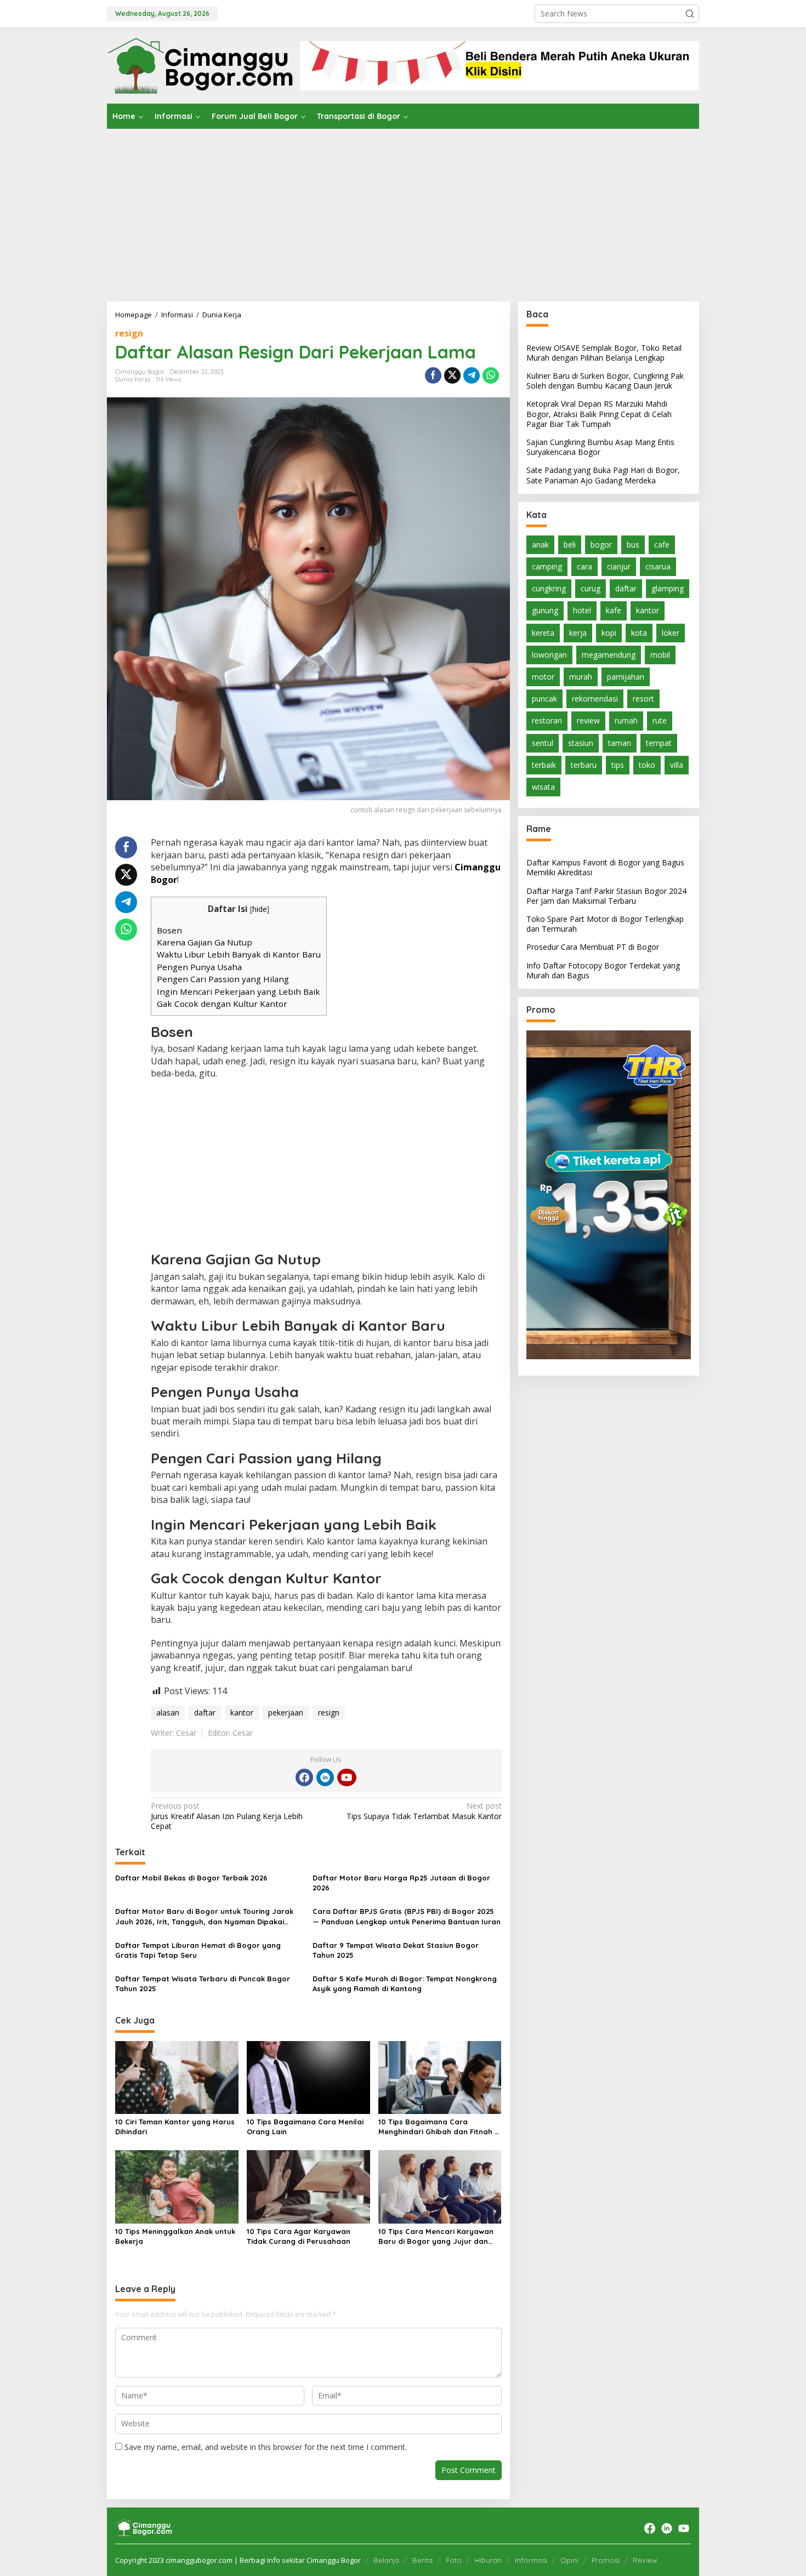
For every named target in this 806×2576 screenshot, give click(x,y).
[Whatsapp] (491, 375)
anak (540, 545)
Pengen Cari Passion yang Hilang (223, 979)
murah (581, 677)
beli (570, 545)
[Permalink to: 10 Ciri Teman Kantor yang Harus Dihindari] (177, 2077)
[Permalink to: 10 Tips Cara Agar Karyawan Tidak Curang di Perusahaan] (308, 2186)
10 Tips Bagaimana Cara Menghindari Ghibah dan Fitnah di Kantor (440, 2127)
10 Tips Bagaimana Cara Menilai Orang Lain (305, 2127)
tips (618, 765)
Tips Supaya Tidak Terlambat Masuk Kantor (424, 1811)
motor (543, 677)
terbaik (544, 765)
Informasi (531, 2560)
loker (671, 633)
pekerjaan (286, 1712)
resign (129, 333)
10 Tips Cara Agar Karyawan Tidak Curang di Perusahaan (299, 2236)
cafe (662, 545)
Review (645, 2560)
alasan (168, 1712)
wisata (543, 787)
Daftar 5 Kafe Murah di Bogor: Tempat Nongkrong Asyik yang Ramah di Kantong (405, 1984)
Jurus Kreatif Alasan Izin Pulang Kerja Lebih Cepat (227, 1816)
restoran (547, 721)
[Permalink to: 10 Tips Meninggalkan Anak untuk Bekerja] (177, 2186)
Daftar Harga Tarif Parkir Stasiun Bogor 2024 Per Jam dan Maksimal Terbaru (606, 896)
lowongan (549, 655)
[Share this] (433, 375)
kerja (578, 633)
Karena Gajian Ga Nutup (205, 942)
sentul (543, 743)
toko (647, 765)
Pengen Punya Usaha (199, 967)
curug (591, 589)
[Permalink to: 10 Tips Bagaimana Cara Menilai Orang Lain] (308, 2077)
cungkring (549, 589)
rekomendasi (595, 699)
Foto (454, 2560)
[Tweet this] (452, 375)
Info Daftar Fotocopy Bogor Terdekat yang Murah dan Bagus (603, 970)
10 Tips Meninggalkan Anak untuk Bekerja (175, 2236)
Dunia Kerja (133, 379)
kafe (614, 611)
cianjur (619, 566)
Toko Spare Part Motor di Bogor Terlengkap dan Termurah (605, 924)
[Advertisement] (403, 211)
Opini (569, 2560)
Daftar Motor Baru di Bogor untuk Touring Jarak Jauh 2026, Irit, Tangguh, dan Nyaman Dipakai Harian (204, 1916)
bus (633, 545)
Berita (422, 2560)
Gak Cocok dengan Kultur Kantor (222, 1004)
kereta (543, 633)
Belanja (386, 2560)
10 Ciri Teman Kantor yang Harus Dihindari (175, 2127)
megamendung (609, 655)
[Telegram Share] (472, 375)
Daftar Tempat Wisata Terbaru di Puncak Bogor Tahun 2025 (203, 1984)
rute (660, 721)
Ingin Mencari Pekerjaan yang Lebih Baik (239, 991)
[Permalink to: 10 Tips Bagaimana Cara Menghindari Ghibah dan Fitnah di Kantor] (440, 2077)
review (588, 721)
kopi (609, 633)
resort (643, 699)
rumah (626, 721)
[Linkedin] (325, 1777)
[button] (690, 14)
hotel (582, 611)
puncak (544, 699)
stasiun (581, 743)
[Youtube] (347, 1777)
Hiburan (488, 2560)
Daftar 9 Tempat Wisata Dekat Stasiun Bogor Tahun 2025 (396, 1950)
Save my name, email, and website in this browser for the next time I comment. (266, 2447)
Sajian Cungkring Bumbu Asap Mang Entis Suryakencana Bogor (600, 447)
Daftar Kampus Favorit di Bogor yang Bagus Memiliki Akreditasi (605, 868)
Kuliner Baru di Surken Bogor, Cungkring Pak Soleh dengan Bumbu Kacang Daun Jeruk (605, 381)
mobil (660, 655)
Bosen (169, 930)
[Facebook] (304, 1777)
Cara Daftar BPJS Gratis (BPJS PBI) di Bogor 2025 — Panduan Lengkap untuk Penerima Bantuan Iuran (407, 1916)
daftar (205, 1712)
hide (260, 909)
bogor (601, 545)
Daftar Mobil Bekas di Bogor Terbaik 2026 (191, 1878)
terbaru (584, 765)
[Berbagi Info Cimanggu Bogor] (200, 64)
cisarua (658, 566)
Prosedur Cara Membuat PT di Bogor (593, 947)
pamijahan (626, 677)
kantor (242, 1712)
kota (639, 633)
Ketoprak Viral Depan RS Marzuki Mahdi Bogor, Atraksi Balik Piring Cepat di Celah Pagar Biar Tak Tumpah (599, 414)
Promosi (606, 2560)
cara (584, 566)
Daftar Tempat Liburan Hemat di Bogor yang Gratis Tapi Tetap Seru (198, 1950)
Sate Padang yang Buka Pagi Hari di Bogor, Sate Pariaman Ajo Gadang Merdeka (603, 475)
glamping (668, 589)
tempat (659, 743)
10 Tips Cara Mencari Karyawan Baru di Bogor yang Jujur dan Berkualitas (436, 2236)
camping (547, 566)
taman (620, 743)
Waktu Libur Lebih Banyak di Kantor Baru (239, 954)
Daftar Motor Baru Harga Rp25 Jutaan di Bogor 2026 (401, 1883)
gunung (545, 611)
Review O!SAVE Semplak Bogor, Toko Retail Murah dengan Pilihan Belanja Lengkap (604, 353)
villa (677, 765)
